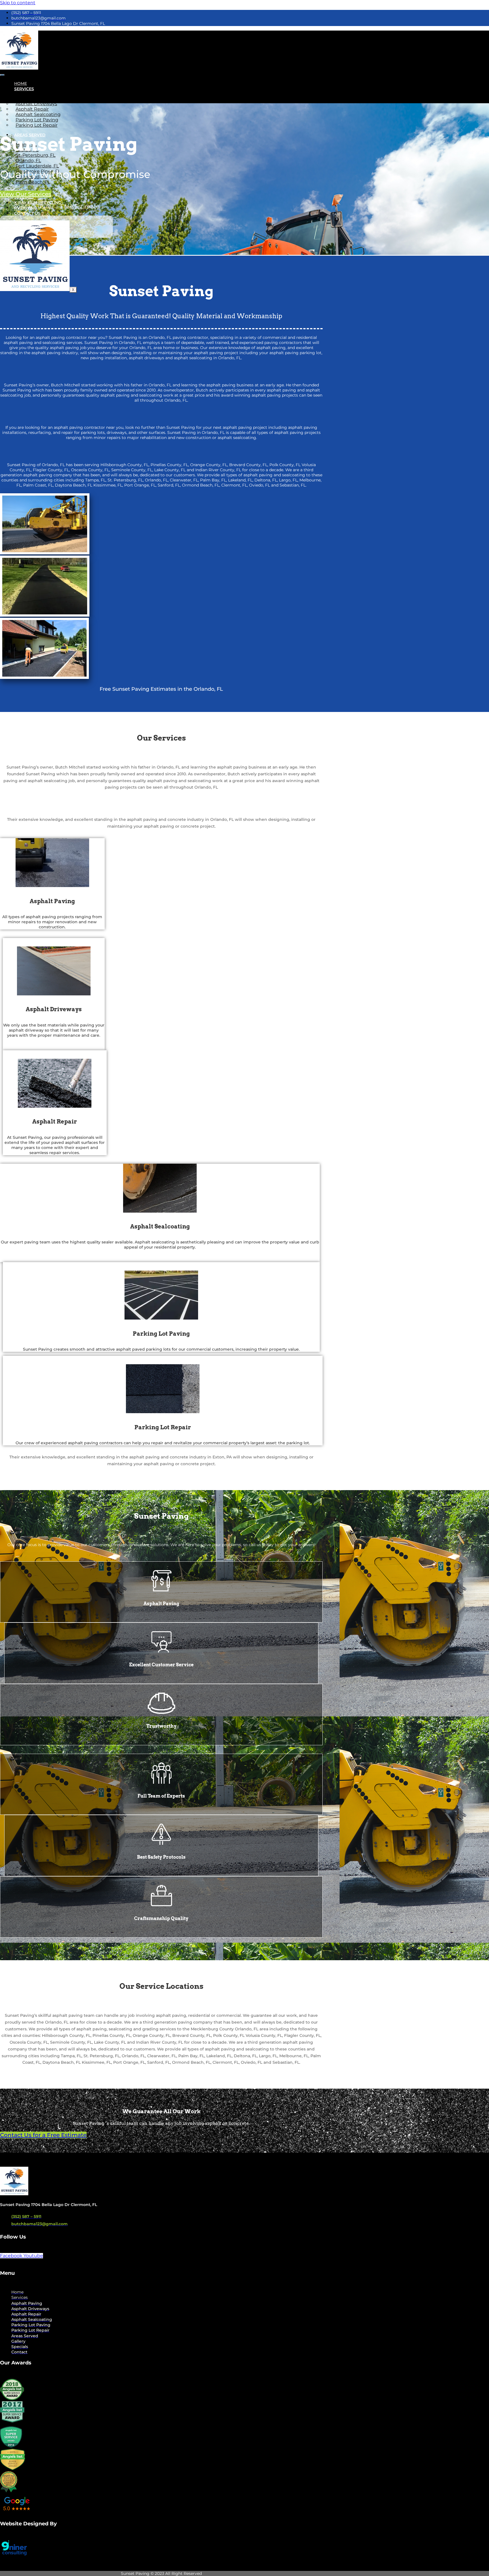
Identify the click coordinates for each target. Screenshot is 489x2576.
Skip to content (18, 3)
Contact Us (27, 213)
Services (24, 89)
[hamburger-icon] (2, 75)
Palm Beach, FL (33, 182)
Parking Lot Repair (37, 125)
